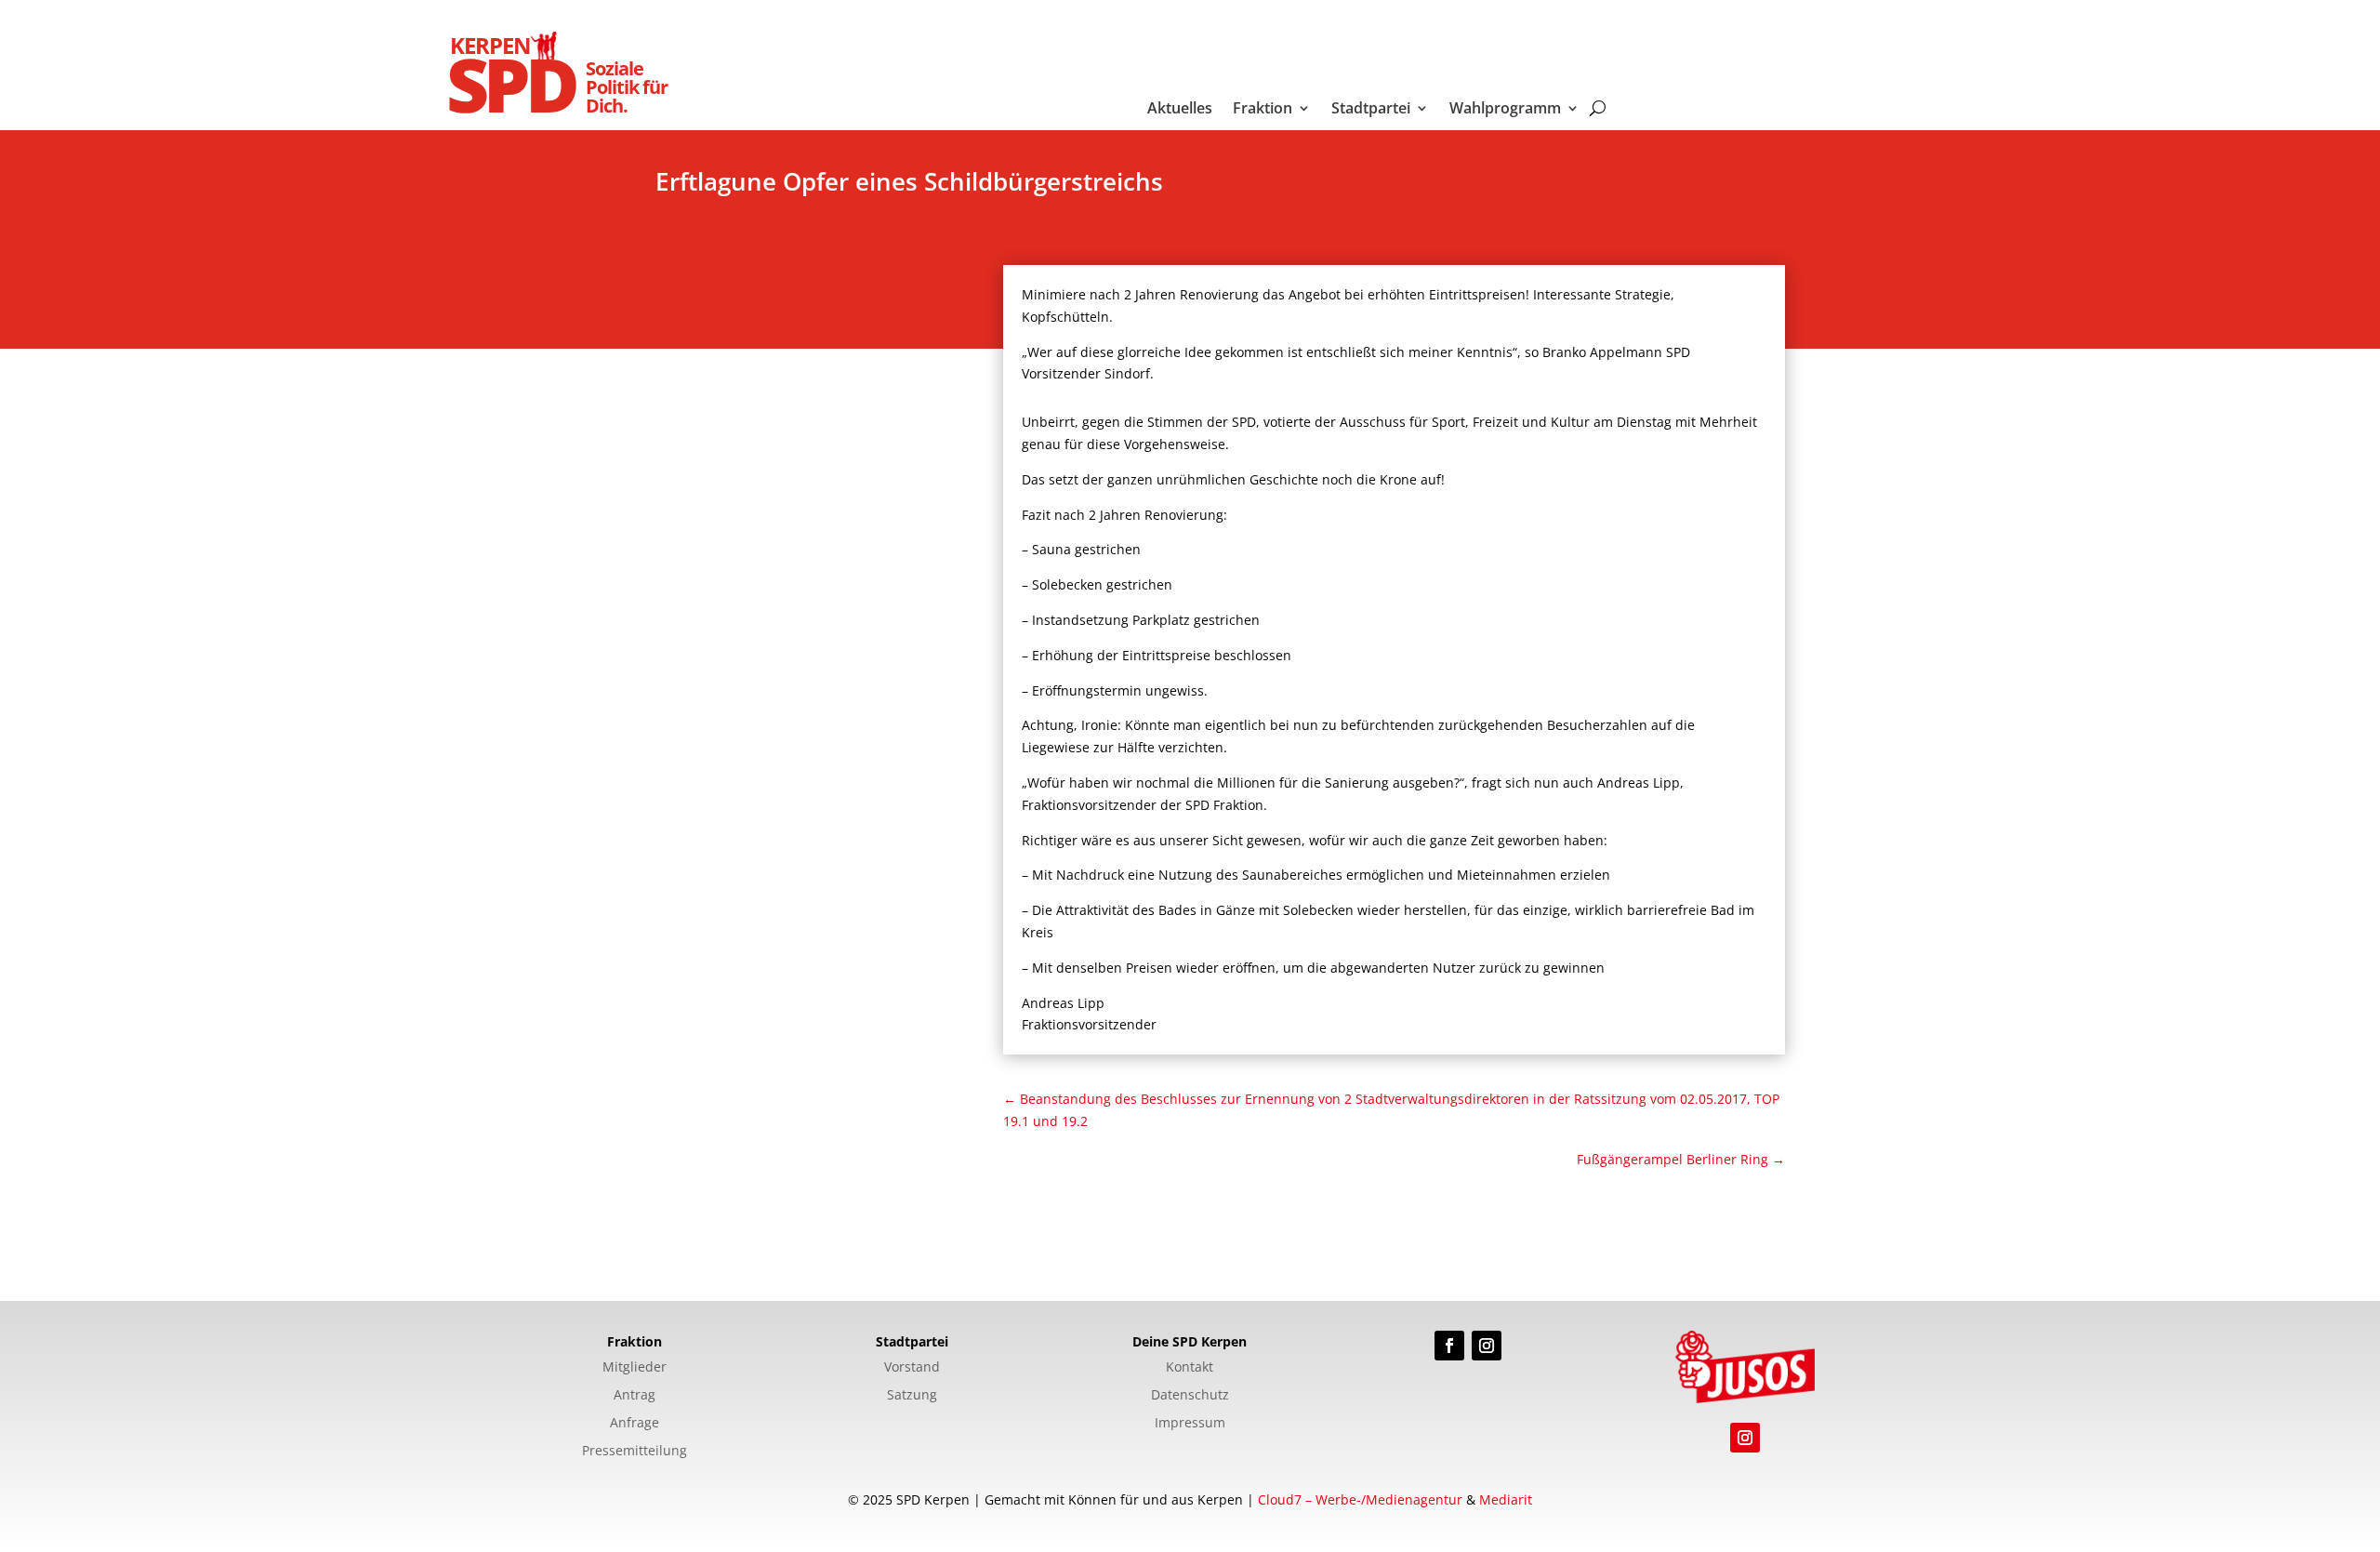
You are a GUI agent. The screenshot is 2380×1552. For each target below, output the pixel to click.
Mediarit (1506, 1499)
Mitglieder (635, 1368)
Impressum (1190, 1424)
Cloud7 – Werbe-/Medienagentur (1360, 1499)
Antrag (635, 1396)
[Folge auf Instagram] (1487, 1346)
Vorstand (912, 1368)
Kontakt (1190, 1368)
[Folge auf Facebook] (1449, 1346)
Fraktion (1263, 110)
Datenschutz (1190, 1396)
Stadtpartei (1371, 110)
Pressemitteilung (635, 1452)
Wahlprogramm (1505, 110)
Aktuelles (1180, 110)
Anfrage (635, 1424)
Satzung (912, 1396)
